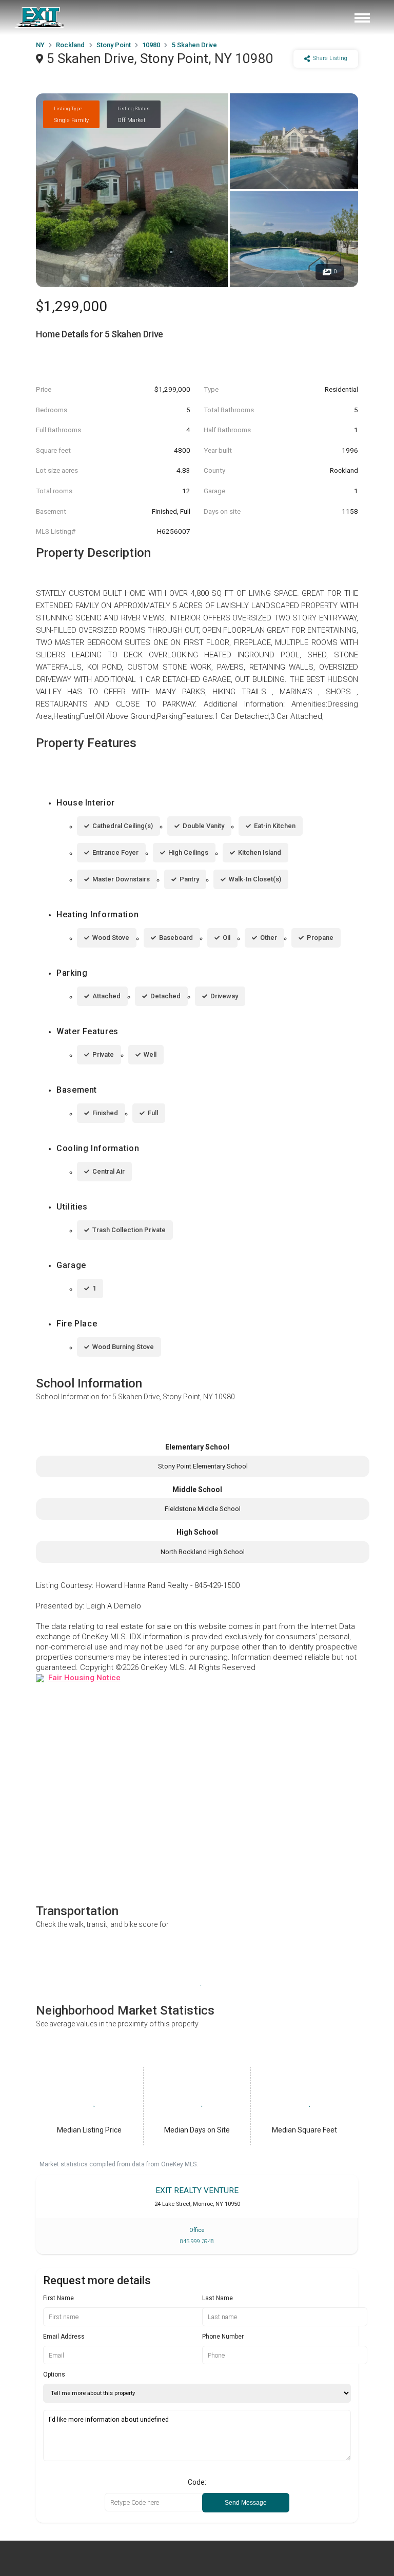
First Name (58, 2298)
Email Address (64, 2337)
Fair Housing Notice (84, 1678)
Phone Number (223, 2337)
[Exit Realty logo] (40, 17)
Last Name (218, 2298)
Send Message (246, 2503)
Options (54, 2374)
